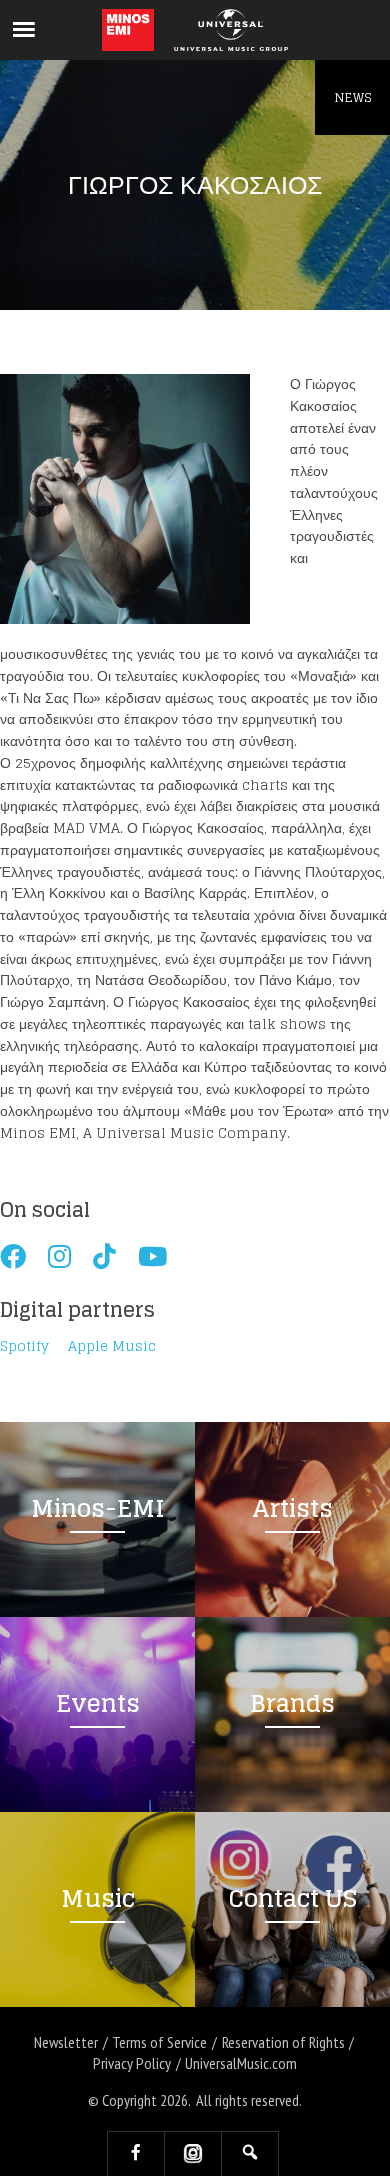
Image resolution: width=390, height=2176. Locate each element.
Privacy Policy (132, 2063)
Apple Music (112, 1347)
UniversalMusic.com (241, 2063)
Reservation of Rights (283, 2042)
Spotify (24, 1347)
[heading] (128, 30)
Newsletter (66, 2042)
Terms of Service (159, 2042)
